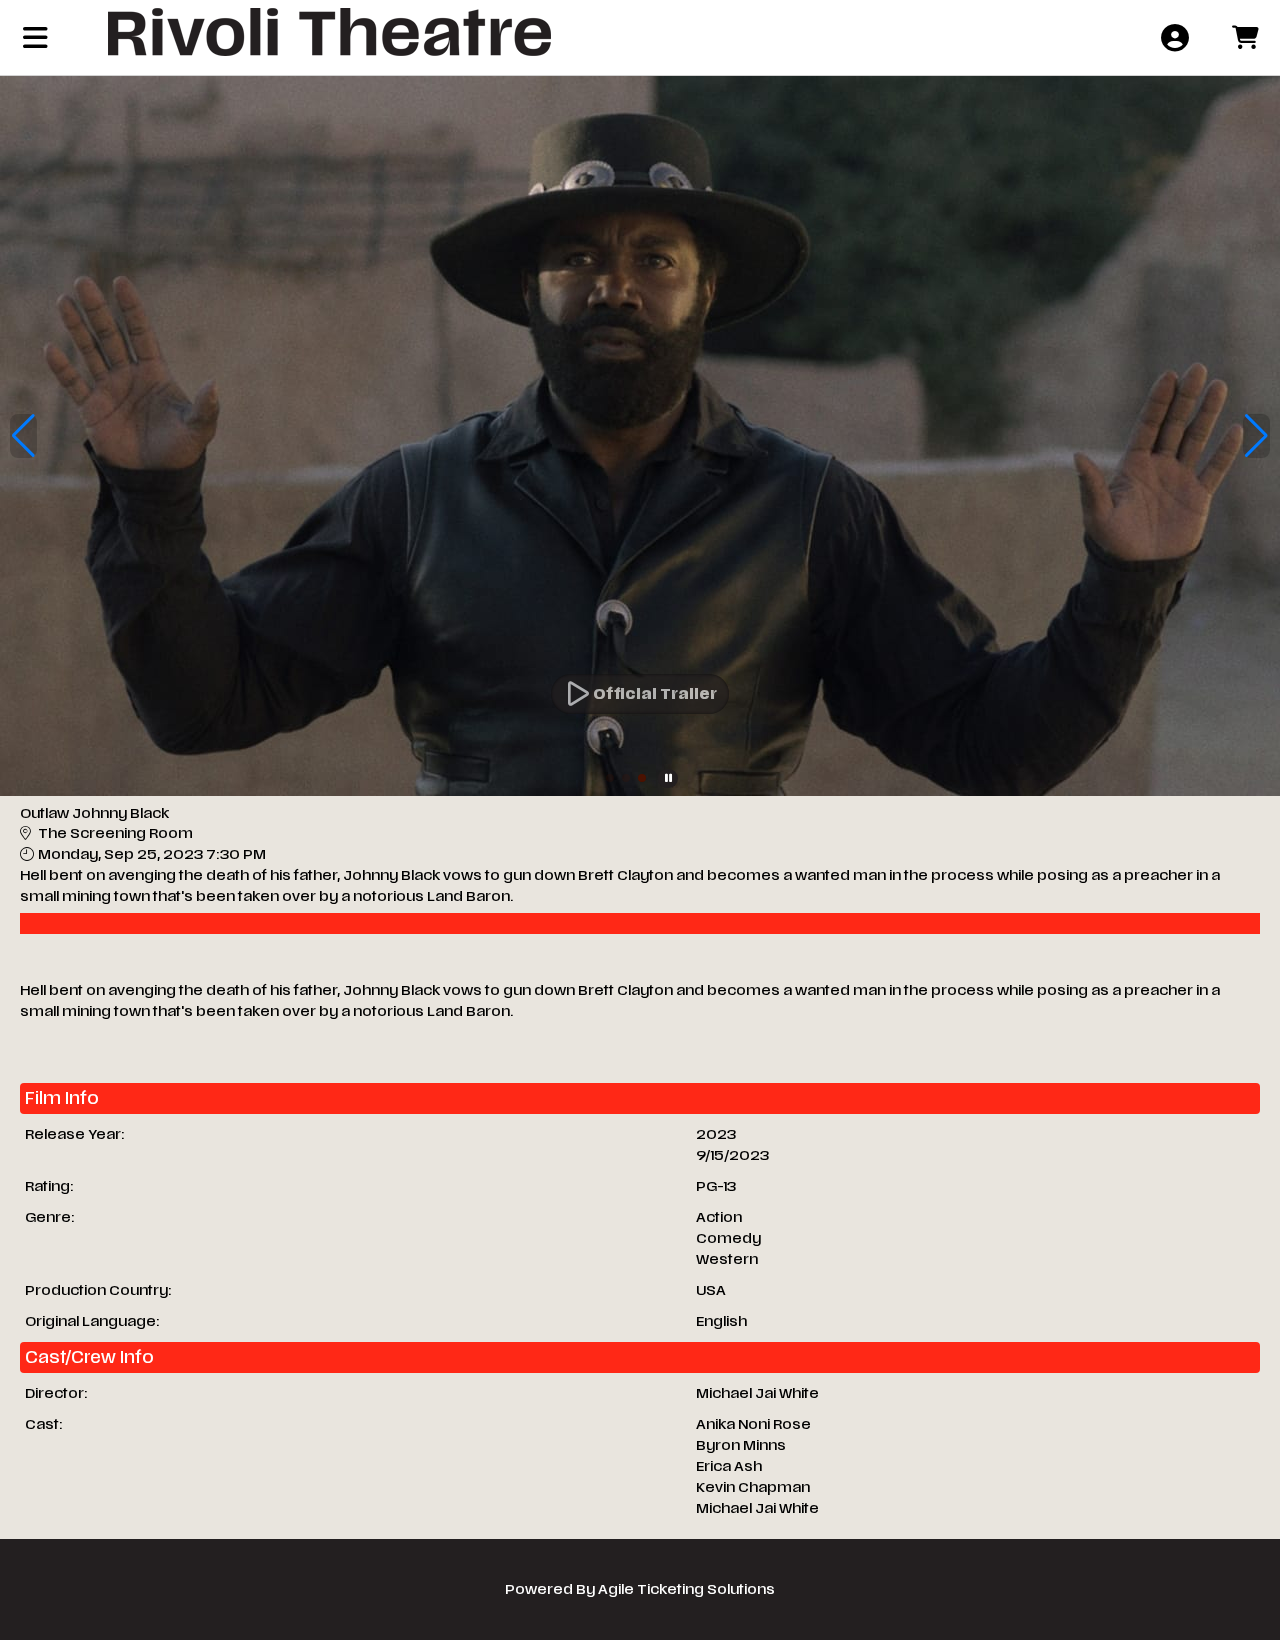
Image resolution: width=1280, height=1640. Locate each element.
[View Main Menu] (35, 37)
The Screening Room (115, 833)
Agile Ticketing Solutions (686, 1589)
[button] (610, 778)
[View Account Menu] (1174, 37)
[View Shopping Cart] (1244, 37)
